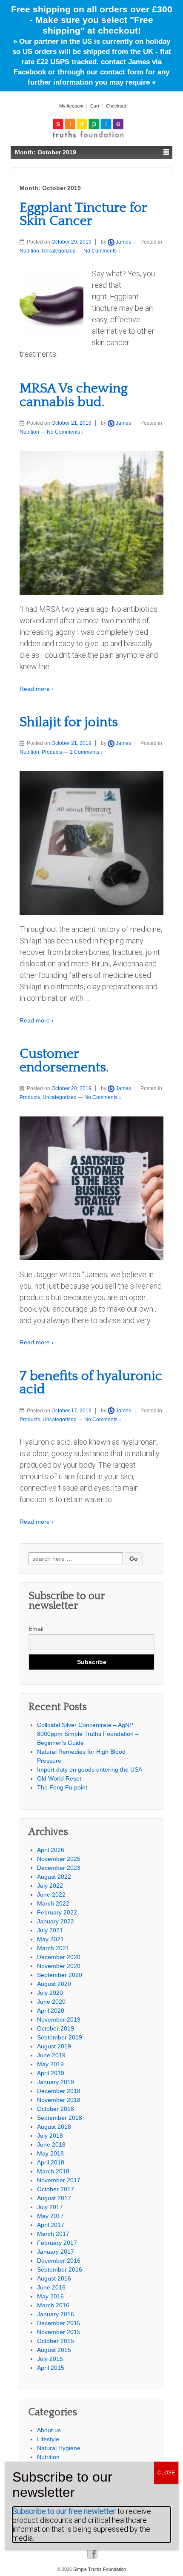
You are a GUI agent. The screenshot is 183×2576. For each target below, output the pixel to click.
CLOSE (166, 2473)
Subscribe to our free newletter (64, 2511)
